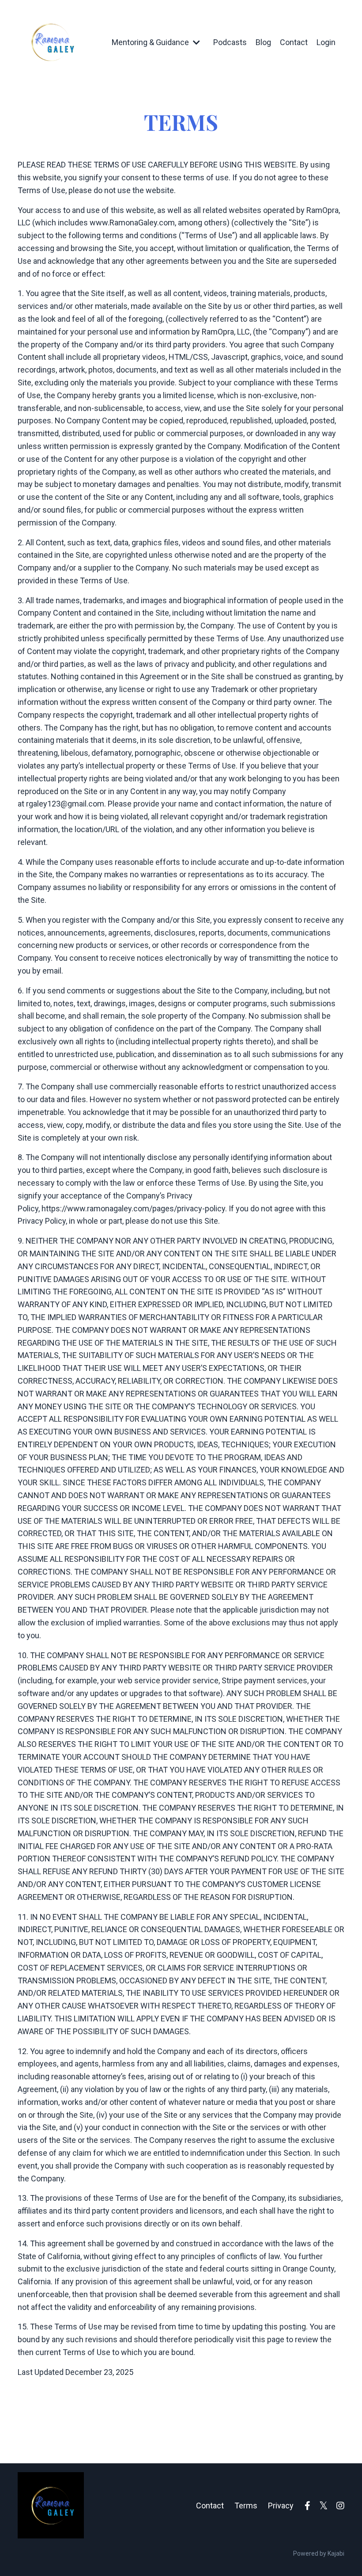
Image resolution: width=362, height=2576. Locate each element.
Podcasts (230, 42)
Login (326, 42)
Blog (263, 42)
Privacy (281, 2506)
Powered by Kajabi (319, 2553)
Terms (246, 2506)
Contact (294, 42)
